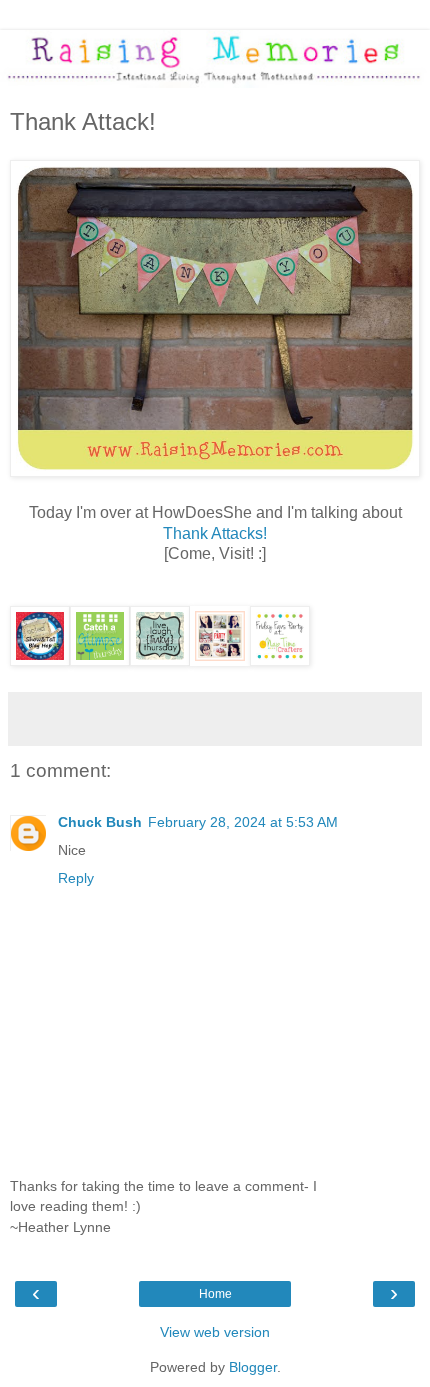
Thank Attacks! (215, 533)
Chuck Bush (100, 822)
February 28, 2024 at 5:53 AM (243, 822)
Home (215, 1294)
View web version (215, 1332)
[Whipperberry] (220, 660)
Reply (76, 878)
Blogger (253, 1367)
